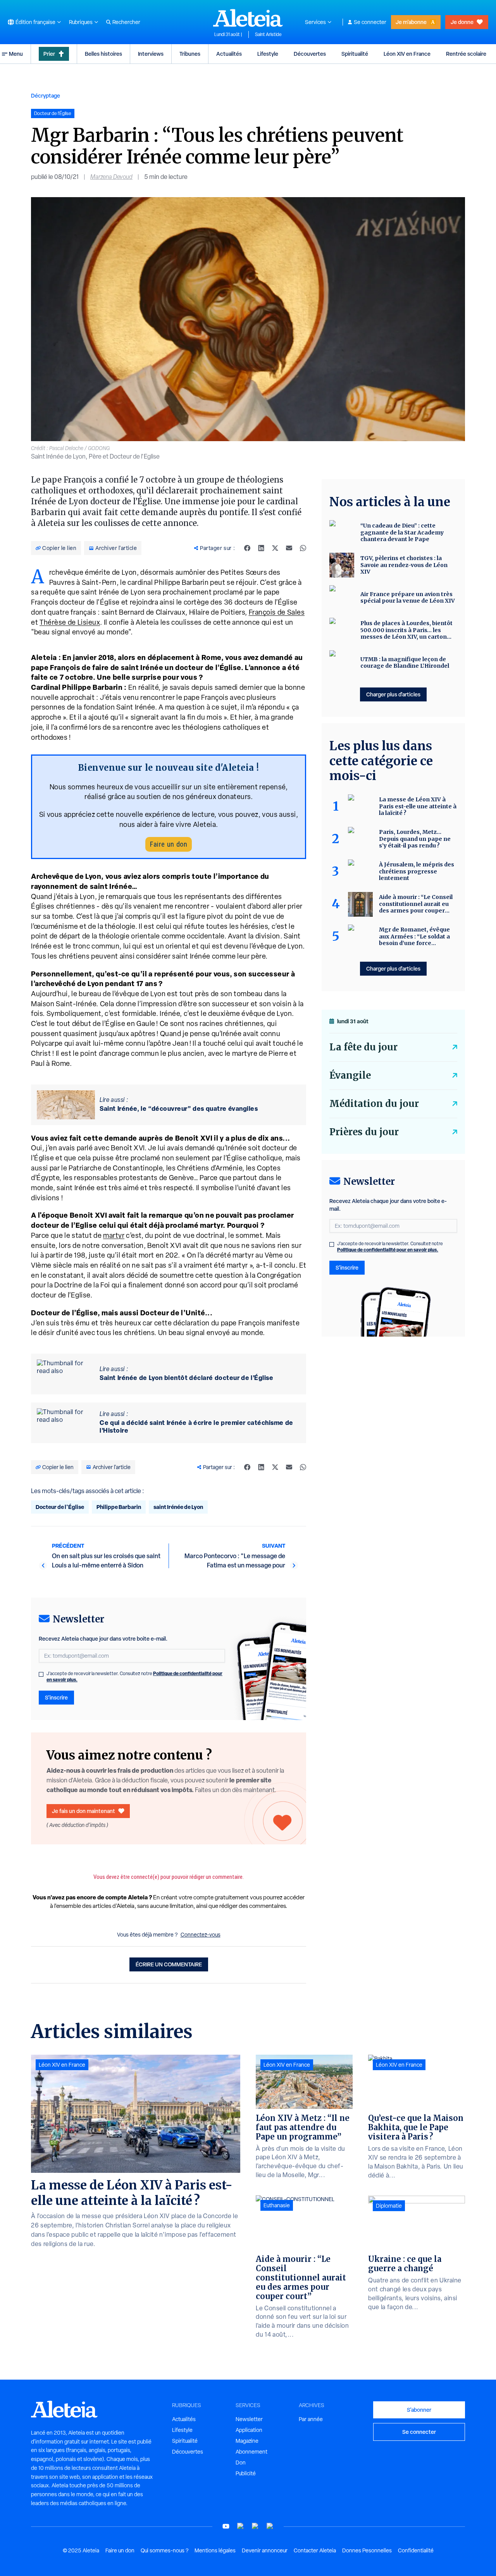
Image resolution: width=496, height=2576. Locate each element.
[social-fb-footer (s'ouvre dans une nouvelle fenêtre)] (241, 2526)
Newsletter (249, 2419)
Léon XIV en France (407, 54)
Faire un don (169, 844)
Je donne (462, 22)
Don (241, 2463)
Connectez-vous (201, 1935)
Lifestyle (268, 54)
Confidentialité (416, 2550)
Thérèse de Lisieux (70, 622)
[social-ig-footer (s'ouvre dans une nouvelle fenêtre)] (270, 2526)
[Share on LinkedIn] (261, 548)
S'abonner (419, 2410)
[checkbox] (41, 1674)
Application (249, 2430)
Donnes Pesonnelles (367, 2550)
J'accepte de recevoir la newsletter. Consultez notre (134, 1677)
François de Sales (277, 612)
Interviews (151, 54)
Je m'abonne (411, 22)
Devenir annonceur (265, 2550)
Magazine (247, 2441)
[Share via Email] (289, 548)
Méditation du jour (374, 1104)
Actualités (229, 54)
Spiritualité (355, 54)
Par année (311, 2419)
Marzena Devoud (111, 177)
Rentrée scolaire (466, 54)
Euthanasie (277, 2205)
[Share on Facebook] (247, 548)
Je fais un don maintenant (84, 1811)
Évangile (350, 1075)
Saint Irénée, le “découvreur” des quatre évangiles (179, 1108)
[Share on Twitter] (275, 548)
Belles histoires (103, 54)
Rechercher (126, 22)
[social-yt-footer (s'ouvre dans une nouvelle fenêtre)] (226, 2526)
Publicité (246, 2473)
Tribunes (190, 54)
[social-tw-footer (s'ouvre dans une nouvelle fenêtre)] (255, 2526)
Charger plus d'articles (393, 694)
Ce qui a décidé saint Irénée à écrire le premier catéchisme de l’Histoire (196, 1426)
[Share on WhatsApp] (303, 548)
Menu (16, 54)
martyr (114, 1235)
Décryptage (46, 95)
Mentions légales (215, 2550)
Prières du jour (364, 1132)
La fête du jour (363, 1047)
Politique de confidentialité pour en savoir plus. (388, 1250)
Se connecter (370, 22)
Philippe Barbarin (119, 1507)
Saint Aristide (268, 34)
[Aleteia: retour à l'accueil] (248, 18)
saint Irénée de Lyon (178, 1507)
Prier (49, 54)
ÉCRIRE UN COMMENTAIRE (169, 1964)
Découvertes (310, 54)
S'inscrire (56, 1697)
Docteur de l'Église (60, 1507)
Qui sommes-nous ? (164, 2550)
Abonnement (251, 2452)
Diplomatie (389, 2206)
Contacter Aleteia (315, 2550)
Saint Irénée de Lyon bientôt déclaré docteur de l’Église (186, 1378)
